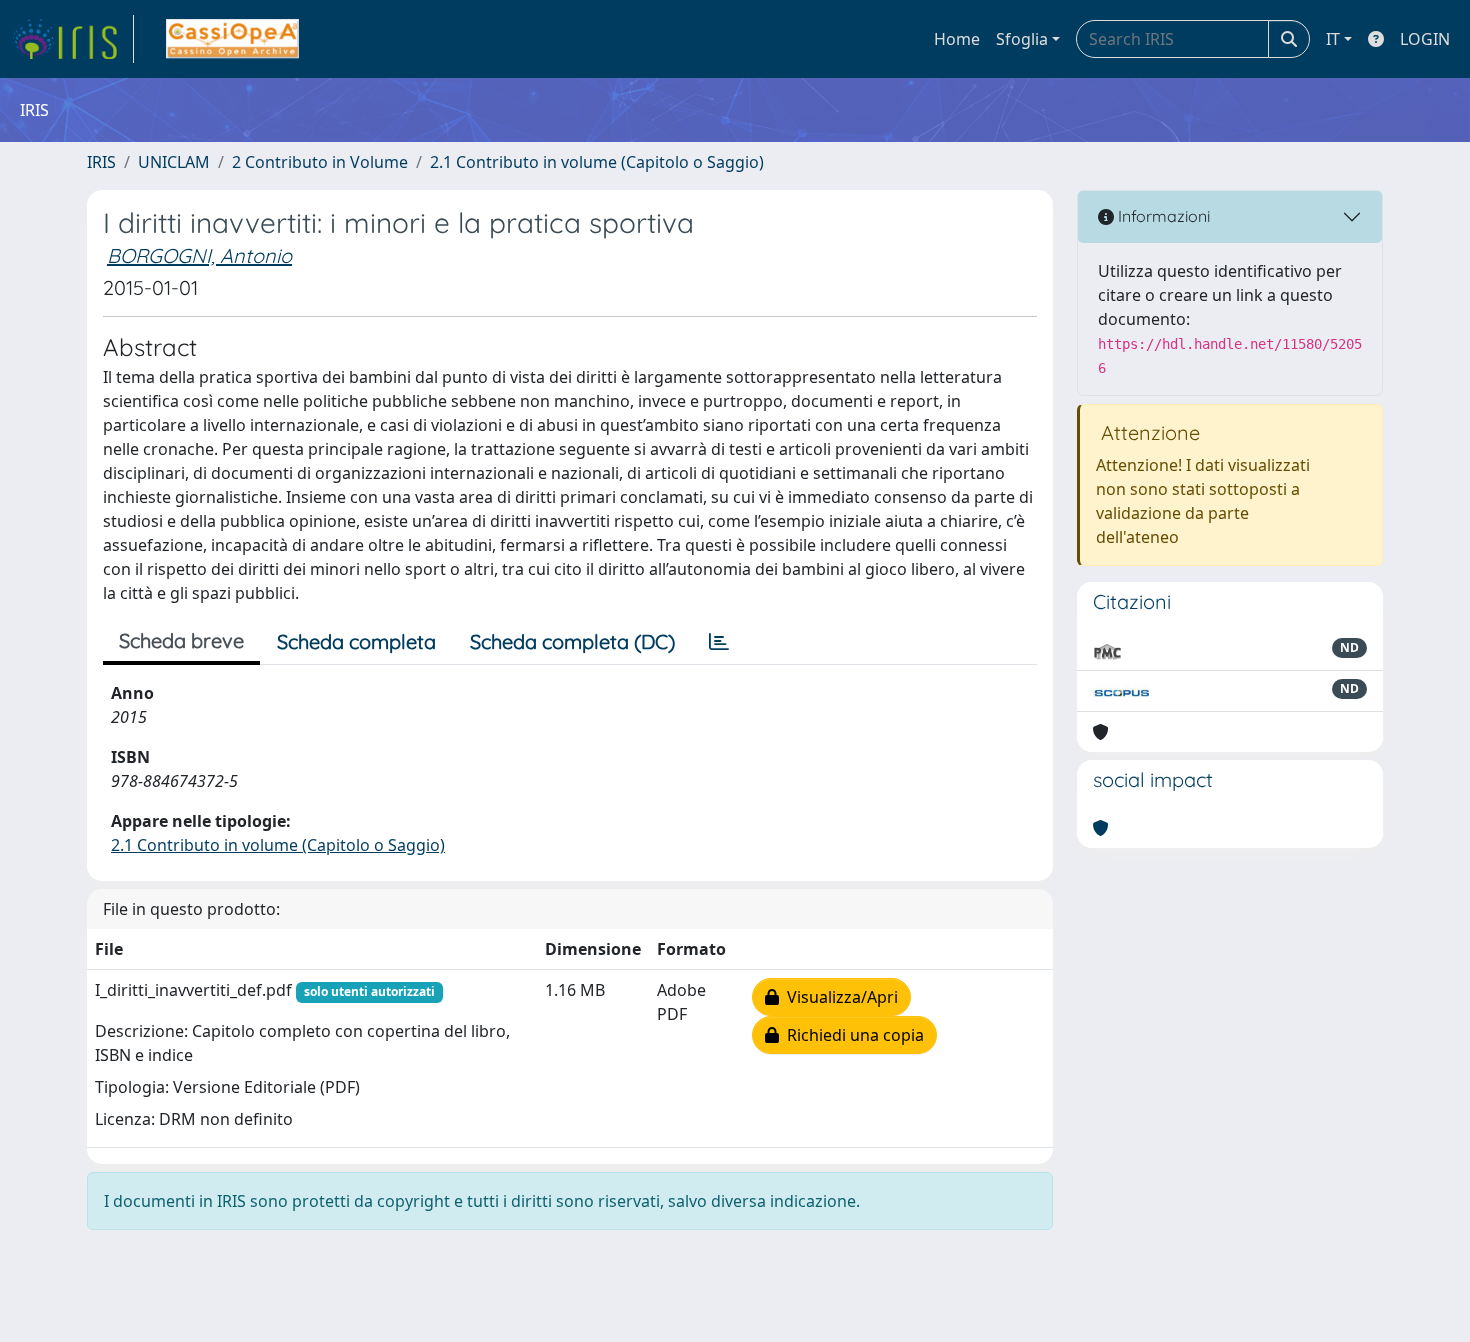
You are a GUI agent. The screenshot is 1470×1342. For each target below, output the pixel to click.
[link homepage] (73, 39)
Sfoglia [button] (1022, 39)
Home (957, 39)
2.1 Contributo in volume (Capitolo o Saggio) (597, 162)
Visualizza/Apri (838, 997)
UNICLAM (174, 162)
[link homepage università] (232, 39)
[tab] (719, 642)
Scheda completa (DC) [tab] (572, 641)
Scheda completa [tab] (356, 641)
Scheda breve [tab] (181, 640)
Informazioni (1162, 216)
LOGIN (1425, 39)
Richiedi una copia (851, 1035)
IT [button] (1333, 39)
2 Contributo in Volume (320, 162)
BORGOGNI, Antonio (199, 255)
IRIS (101, 162)
